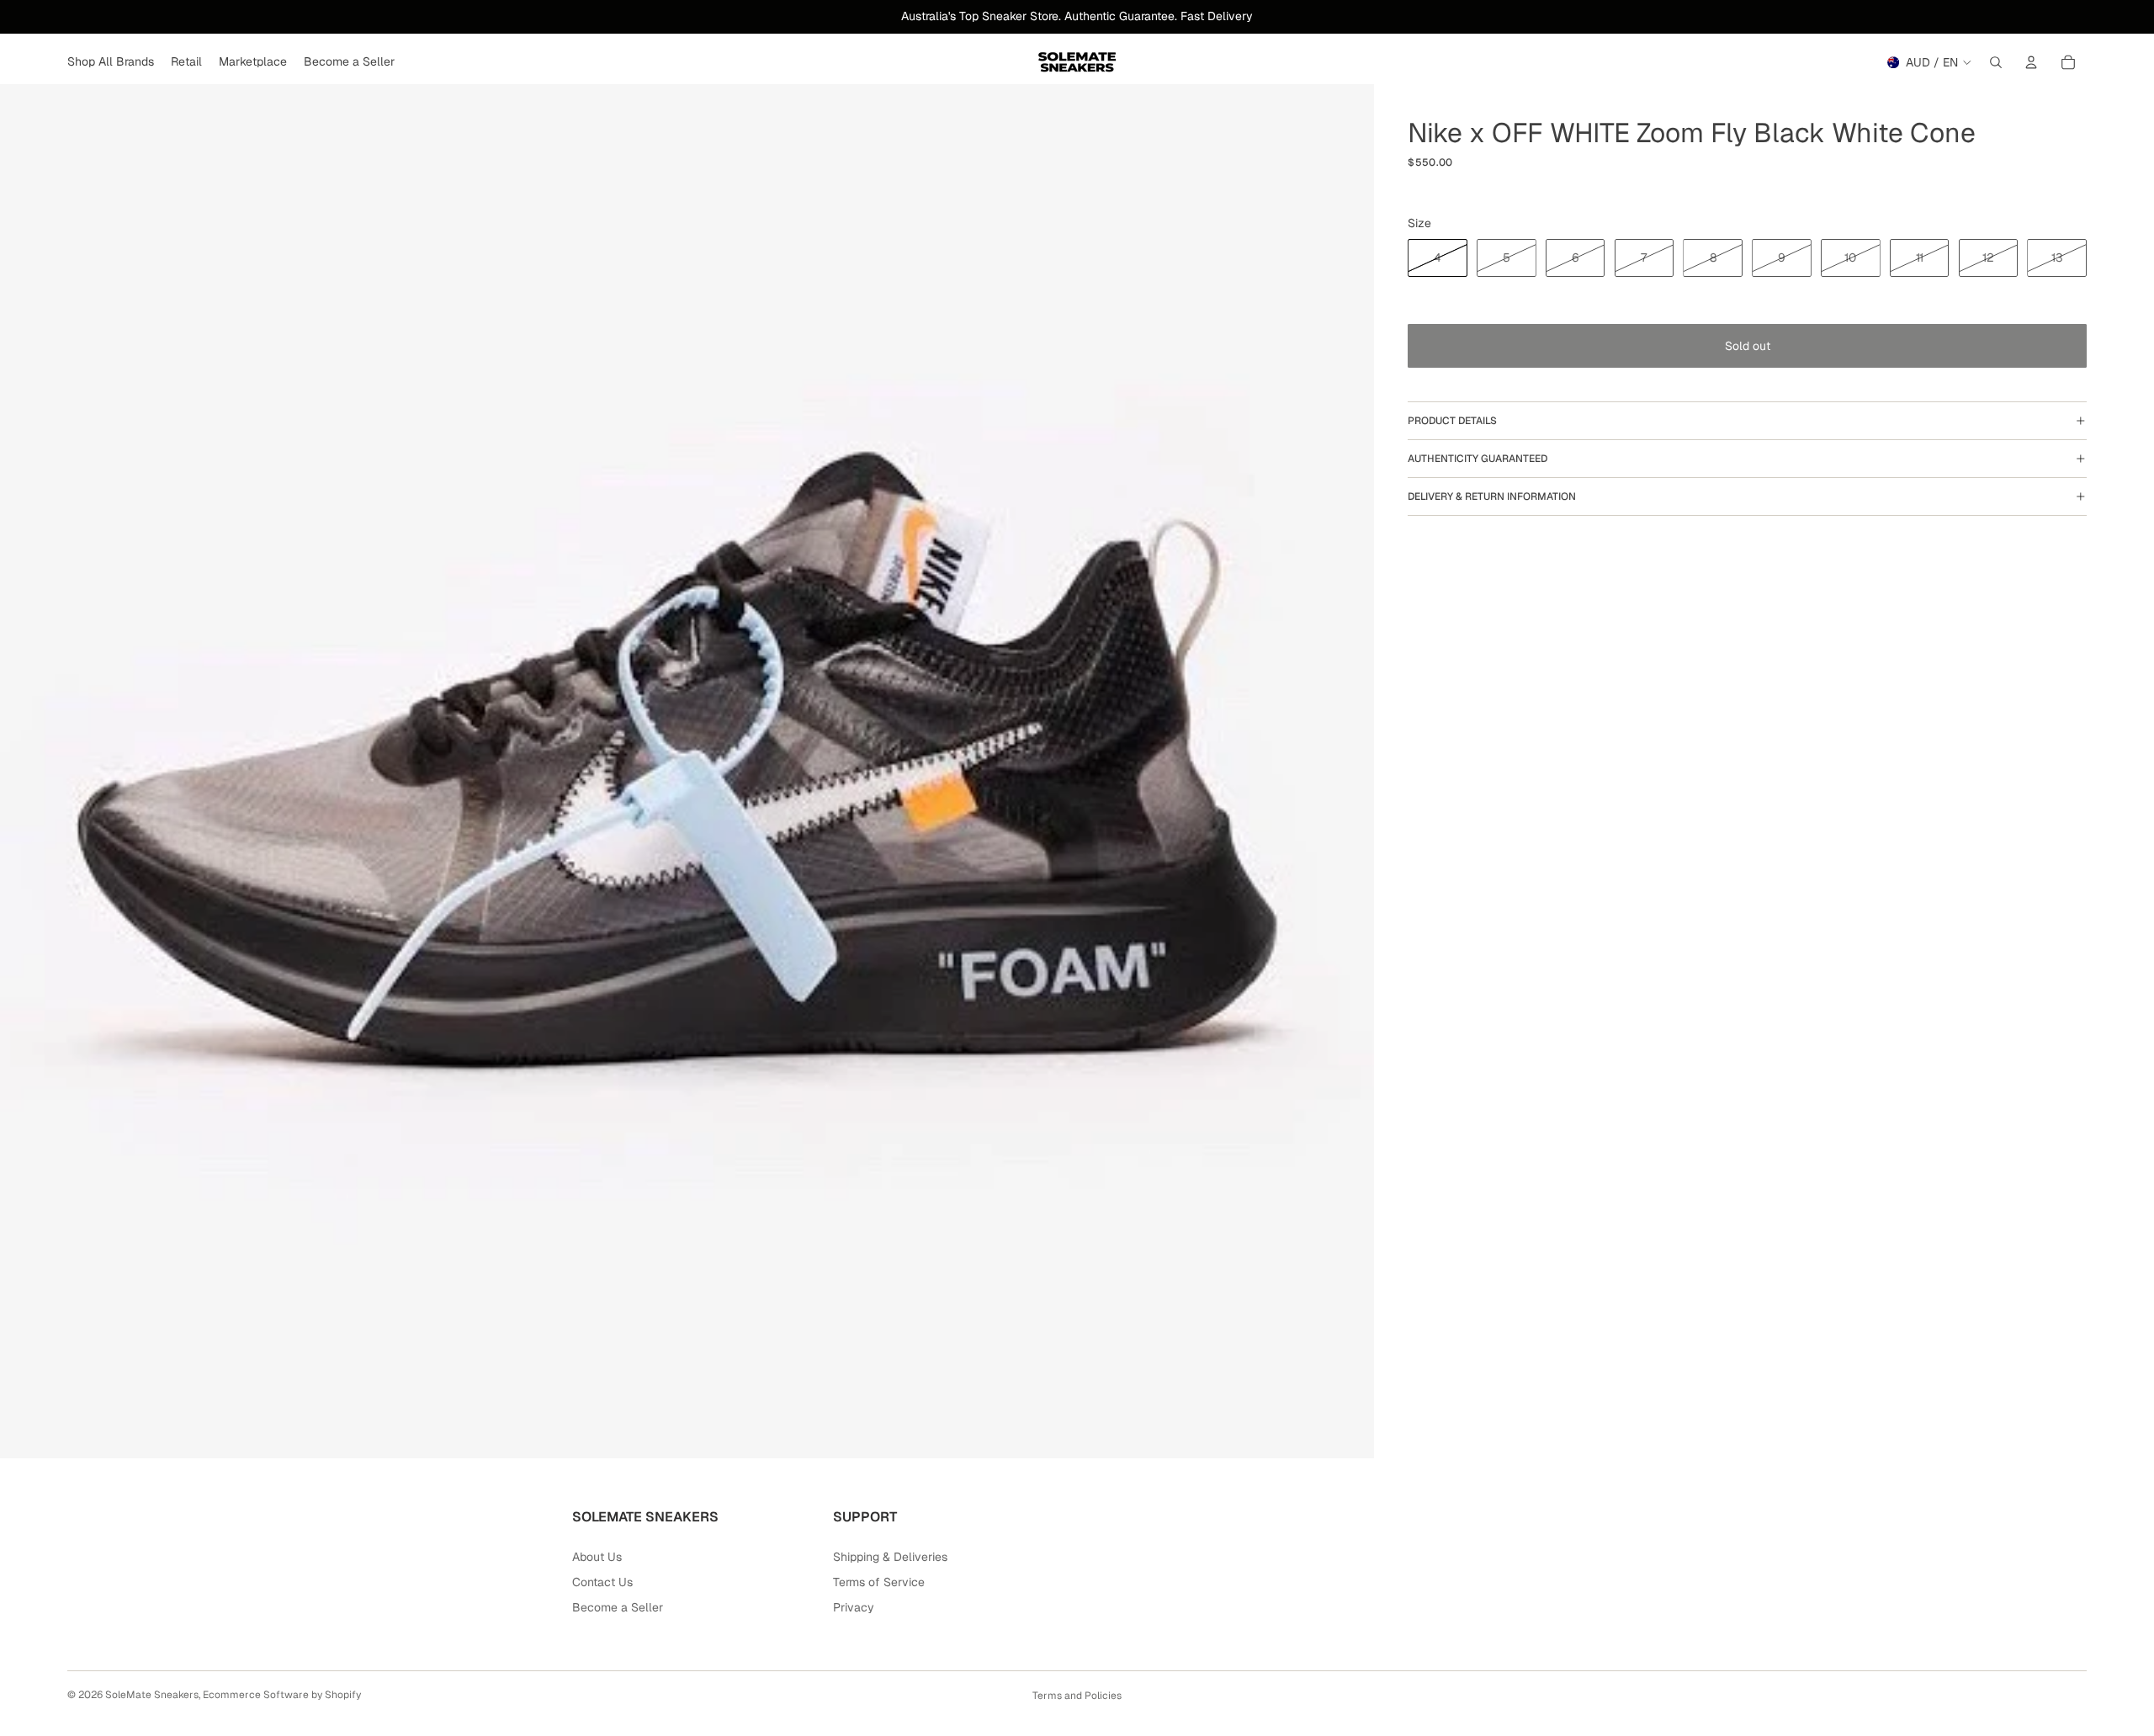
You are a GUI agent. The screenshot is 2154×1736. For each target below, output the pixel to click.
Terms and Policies (1077, 1696)
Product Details (1452, 421)
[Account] (2031, 62)
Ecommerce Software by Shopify (282, 1695)
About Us (597, 1557)
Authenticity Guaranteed (1478, 459)
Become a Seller (618, 1607)
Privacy (854, 1607)
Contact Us (602, 1582)
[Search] (1996, 62)
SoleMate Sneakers (152, 1695)
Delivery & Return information (1492, 496)
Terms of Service (879, 1582)
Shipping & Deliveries (890, 1557)
